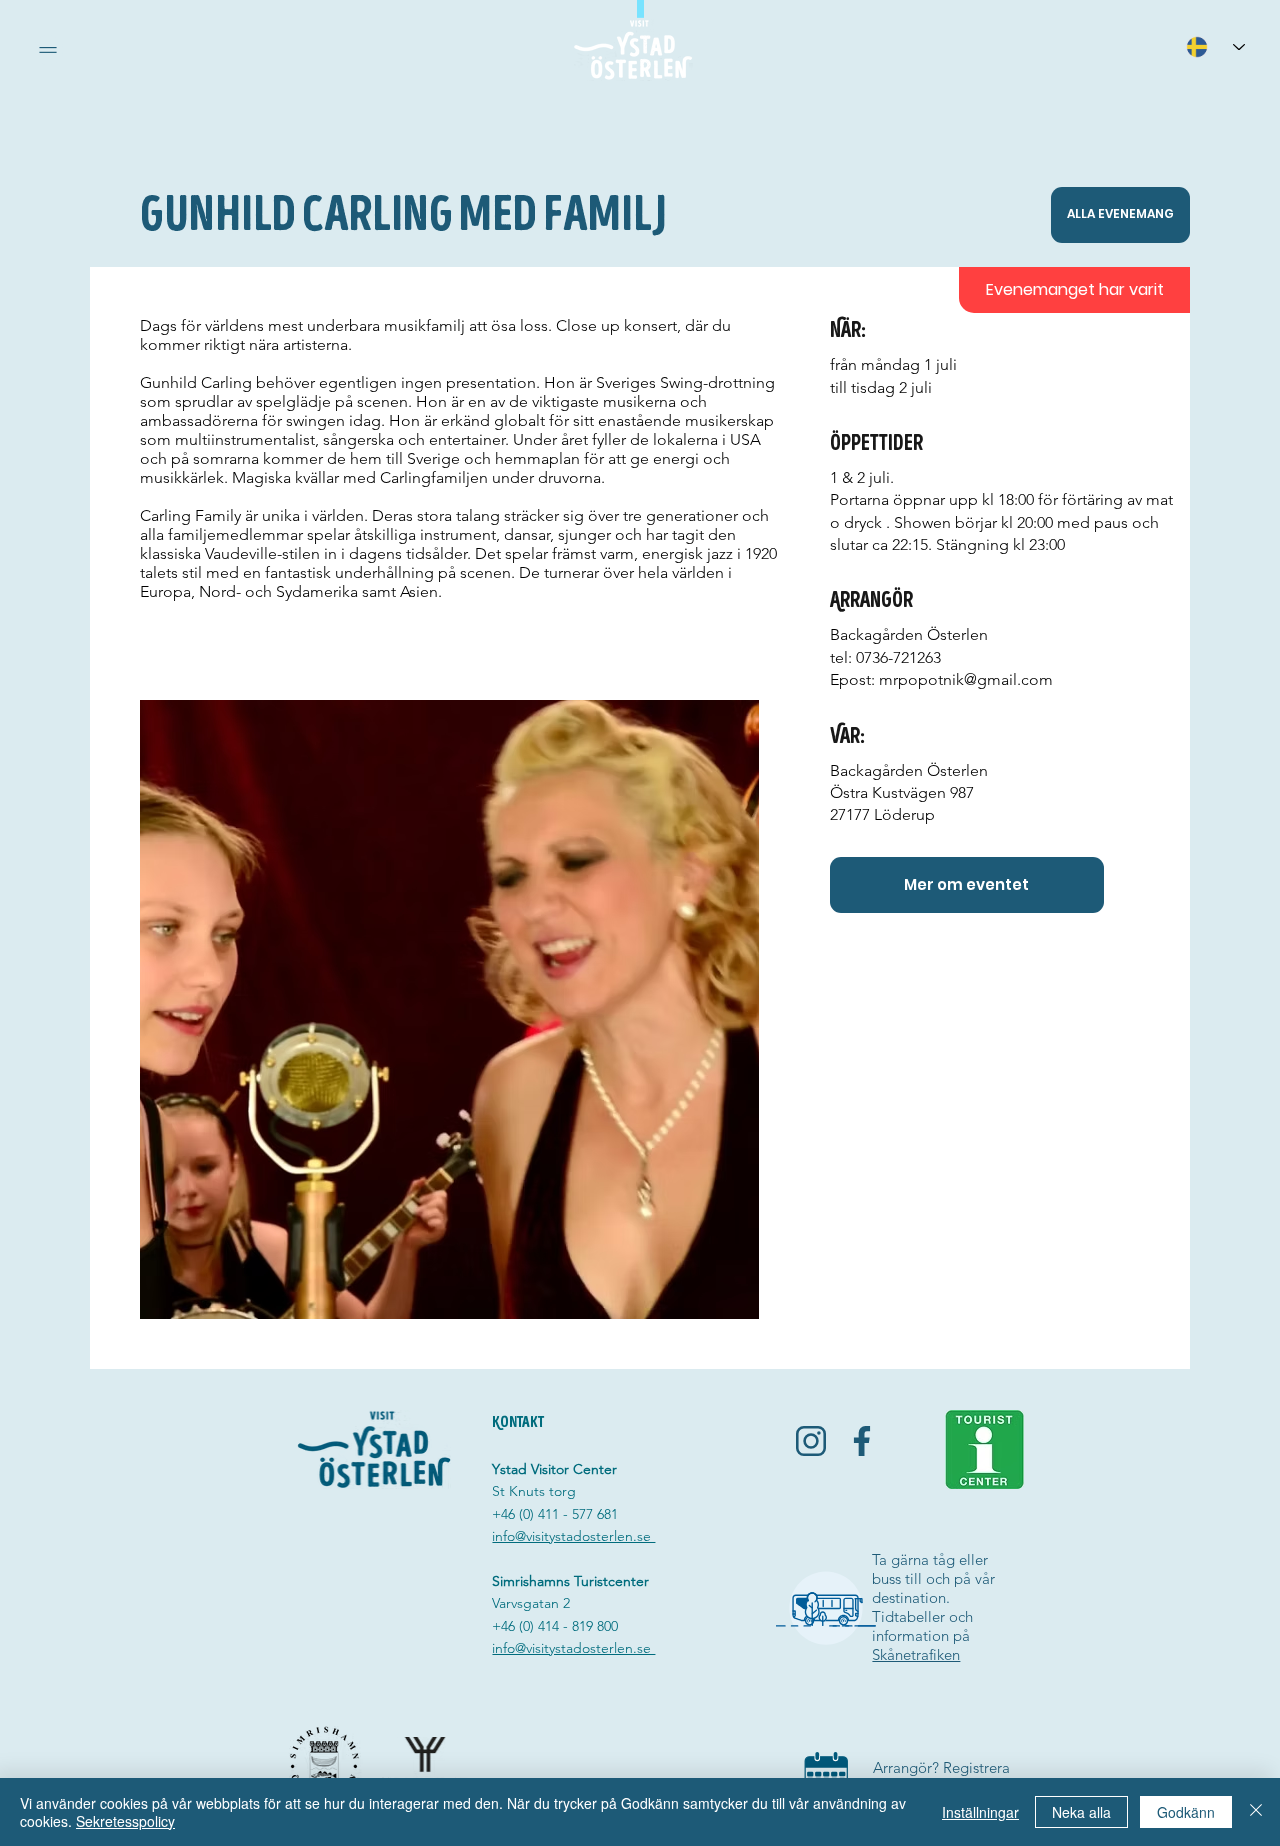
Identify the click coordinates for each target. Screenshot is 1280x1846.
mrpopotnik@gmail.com (966, 679)
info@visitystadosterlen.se (573, 1536)
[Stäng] (1256, 1812)
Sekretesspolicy (125, 1821)
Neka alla (1081, 1812)
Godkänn (1186, 1812)
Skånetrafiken (916, 1654)
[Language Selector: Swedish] (1215, 46)
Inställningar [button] (980, 1812)
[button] (48, 50)
